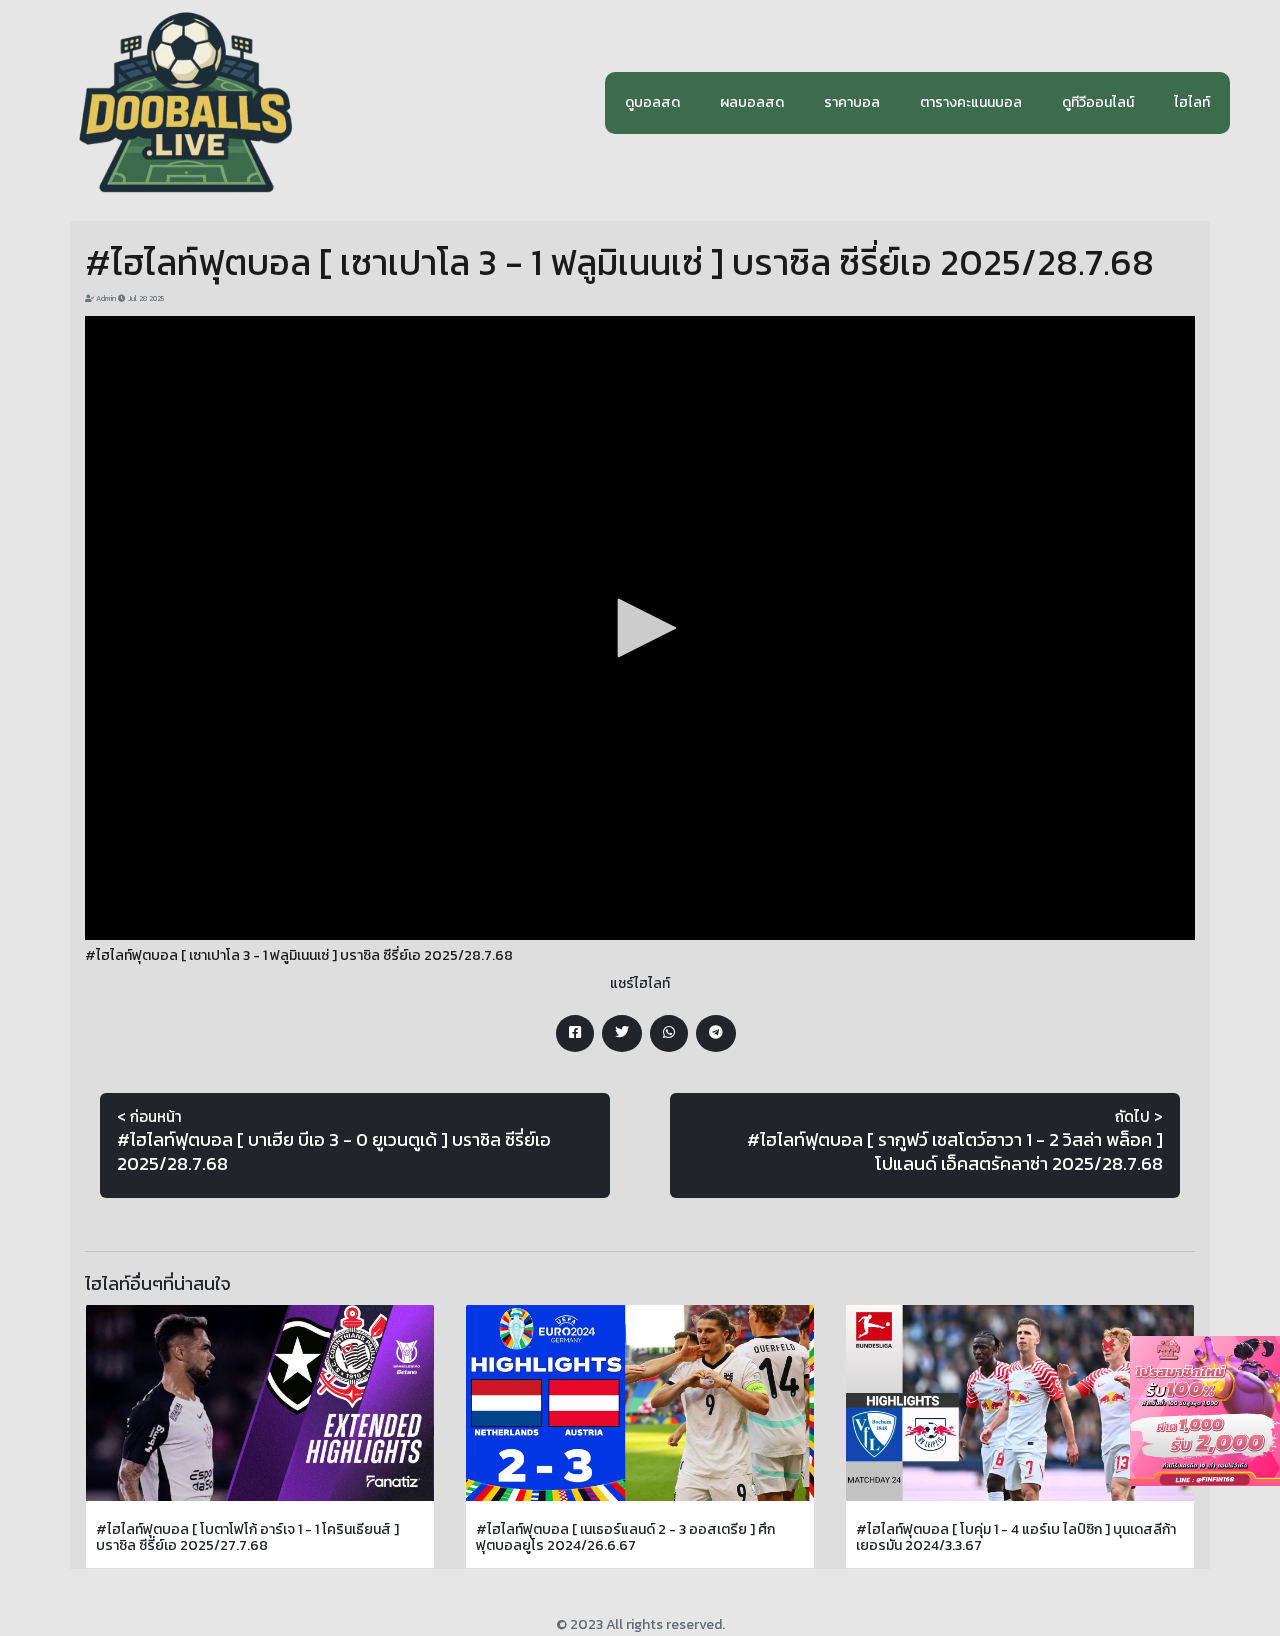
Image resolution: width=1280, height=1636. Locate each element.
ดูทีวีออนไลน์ (1098, 102)
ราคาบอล (852, 102)
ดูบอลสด (652, 102)
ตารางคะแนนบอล (971, 102)
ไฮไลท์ (1192, 102)
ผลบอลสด (752, 102)
